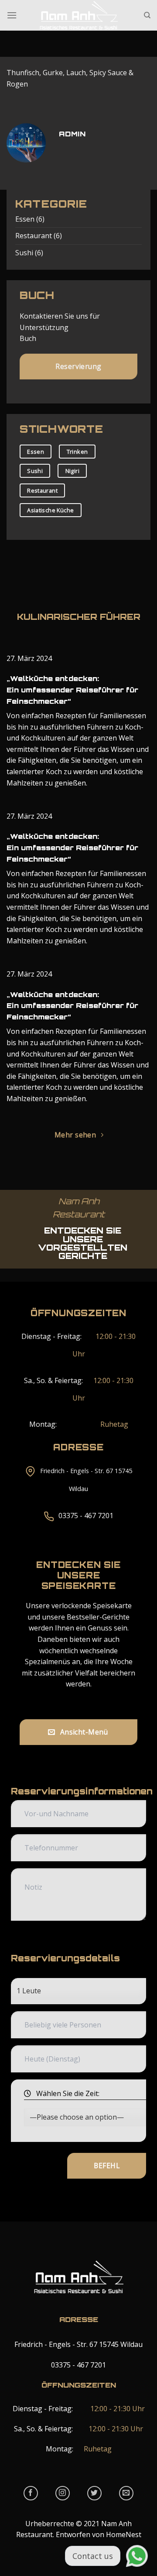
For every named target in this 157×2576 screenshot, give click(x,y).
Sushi (24, 253)
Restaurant (34, 236)
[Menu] (12, 15)
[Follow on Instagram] (63, 2493)
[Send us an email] (126, 2493)
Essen (25, 219)
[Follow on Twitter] (94, 2493)
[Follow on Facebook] (31, 2493)
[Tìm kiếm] (147, 15)
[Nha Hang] (78, 15)
